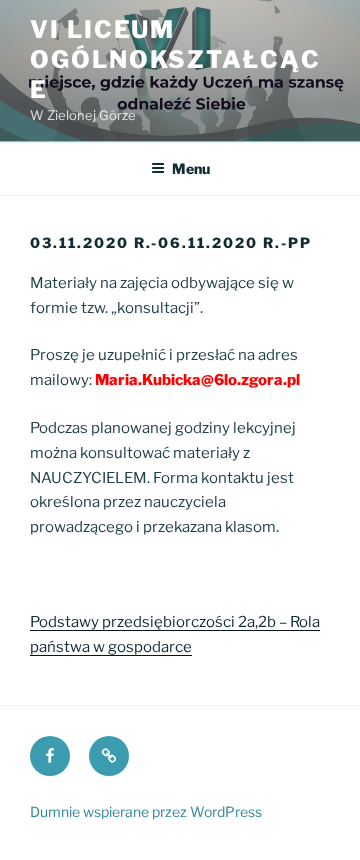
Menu (191, 168)
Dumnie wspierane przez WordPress (146, 811)
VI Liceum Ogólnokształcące (175, 59)
